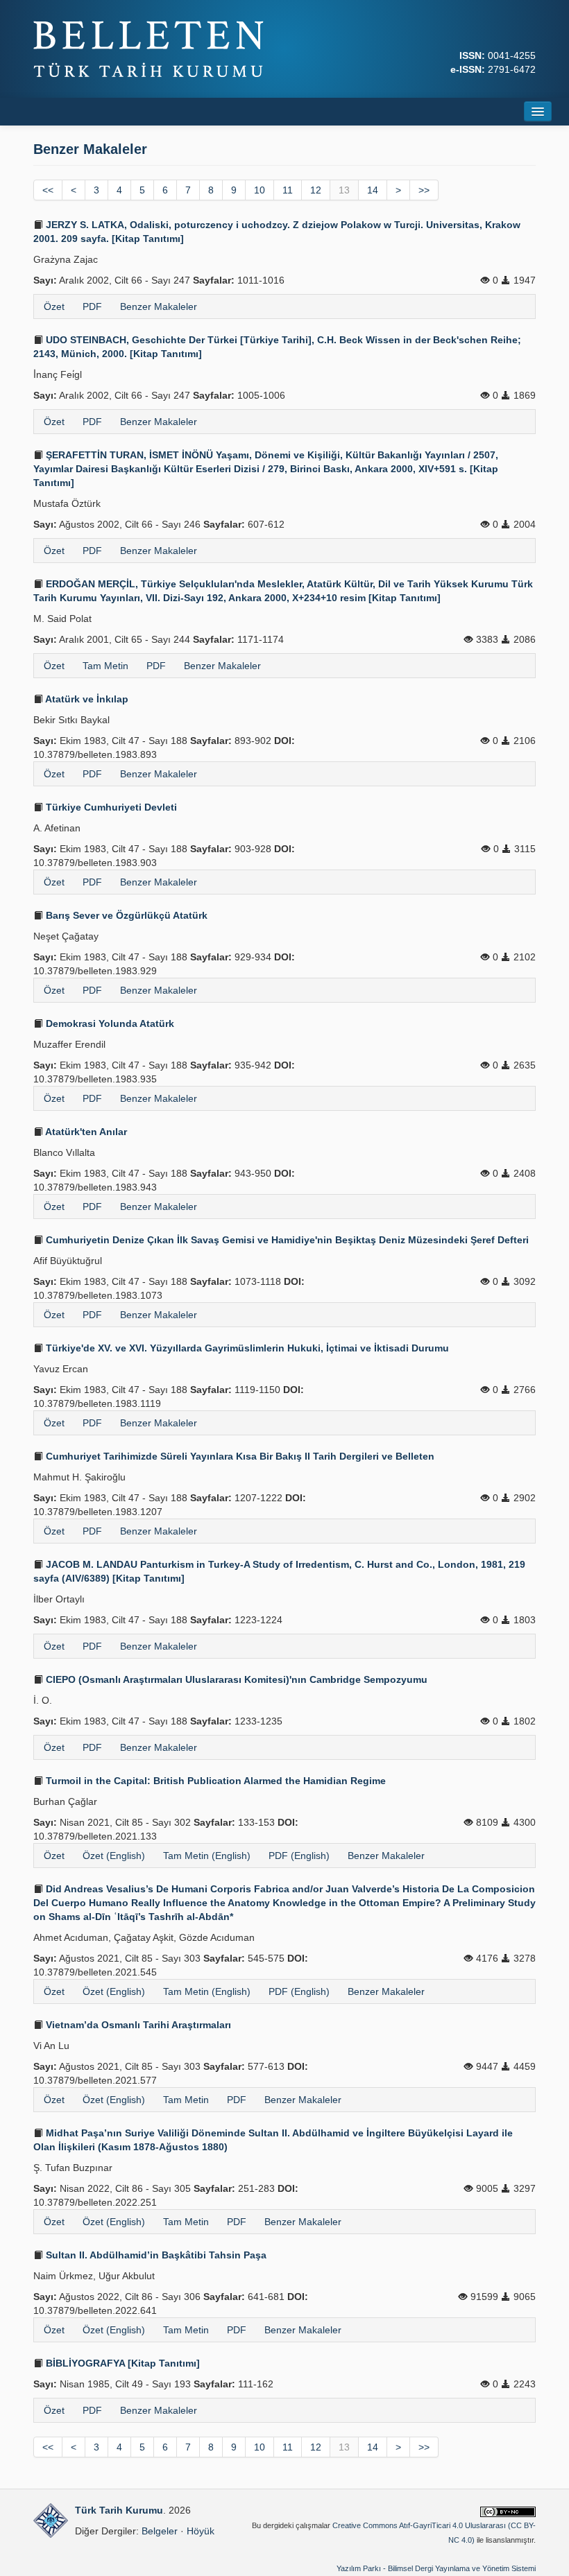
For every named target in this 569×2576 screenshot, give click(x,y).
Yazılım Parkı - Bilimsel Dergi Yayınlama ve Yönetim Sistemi (436, 2568)
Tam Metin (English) (207, 1856)
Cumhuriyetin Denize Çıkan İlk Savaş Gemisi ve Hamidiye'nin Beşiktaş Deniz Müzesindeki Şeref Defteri (286, 1240)
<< (48, 190)
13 (344, 190)
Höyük (201, 2531)
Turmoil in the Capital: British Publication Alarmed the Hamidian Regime (214, 1781)
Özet (54, 306)
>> (424, 190)
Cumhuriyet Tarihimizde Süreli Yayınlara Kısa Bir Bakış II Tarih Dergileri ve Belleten (239, 1456)
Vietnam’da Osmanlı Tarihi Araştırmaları (137, 2025)
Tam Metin (105, 666)
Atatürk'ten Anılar (85, 1132)
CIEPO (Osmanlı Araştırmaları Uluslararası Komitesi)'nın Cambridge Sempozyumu (235, 1679)
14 (373, 190)
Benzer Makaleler (159, 306)
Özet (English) (114, 1856)
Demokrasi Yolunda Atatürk (109, 1023)
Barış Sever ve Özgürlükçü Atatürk (125, 915)
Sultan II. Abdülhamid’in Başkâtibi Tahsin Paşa (155, 2255)
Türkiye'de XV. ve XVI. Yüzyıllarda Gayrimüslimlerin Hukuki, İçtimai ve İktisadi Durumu (246, 1348)
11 (288, 190)
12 (316, 190)
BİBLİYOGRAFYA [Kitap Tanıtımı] (121, 2363)
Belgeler (160, 2531)
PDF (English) (299, 1856)
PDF (92, 306)
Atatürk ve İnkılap (86, 699)
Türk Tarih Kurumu (119, 2510)
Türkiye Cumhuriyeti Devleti (110, 807)
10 (260, 190)
